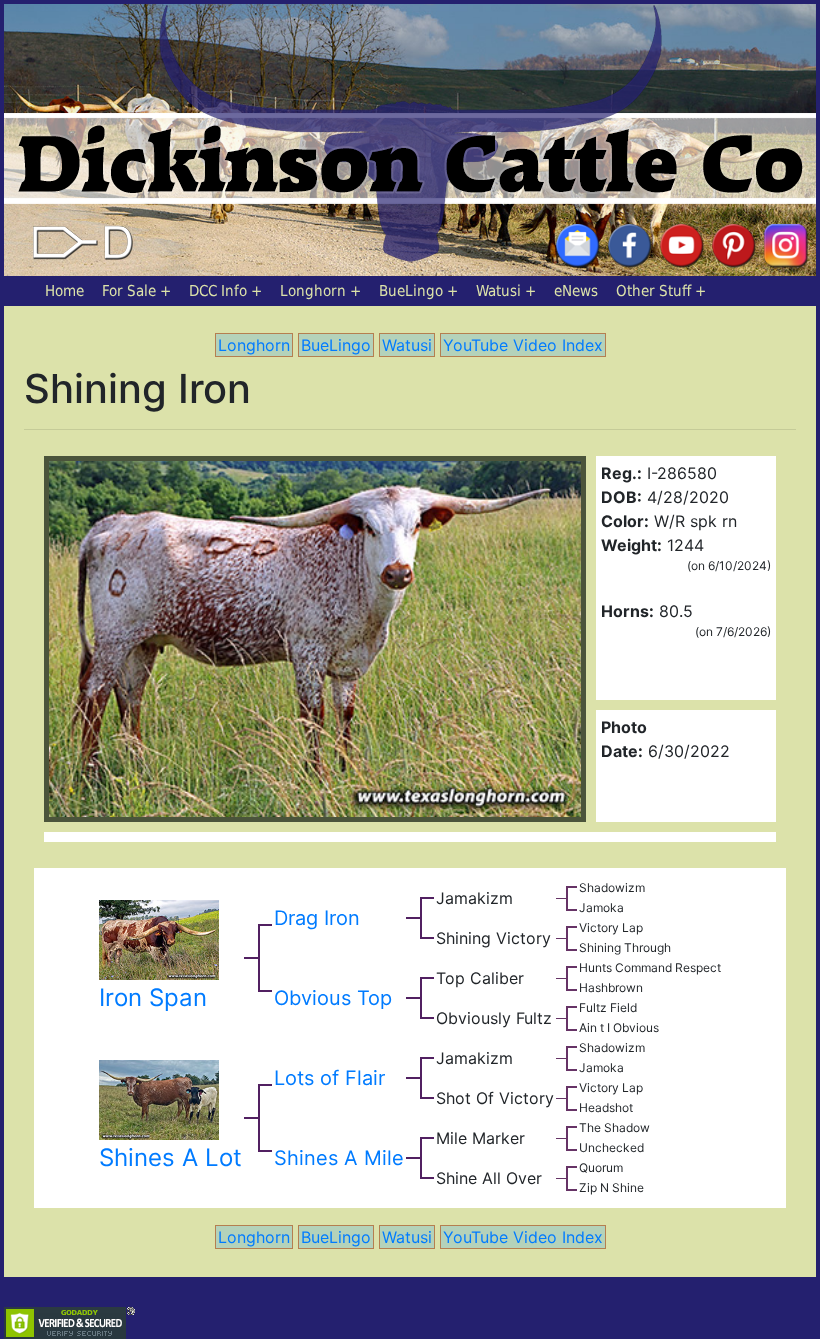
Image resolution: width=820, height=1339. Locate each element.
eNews (576, 291)
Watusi (498, 291)
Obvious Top (333, 998)
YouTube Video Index (523, 345)
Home (64, 291)
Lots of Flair (329, 1078)
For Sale (129, 291)
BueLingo (411, 291)
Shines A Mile (339, 1158)
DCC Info (218, 291)
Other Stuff (653, 291)
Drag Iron (317, 918)
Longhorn (313, 291)
